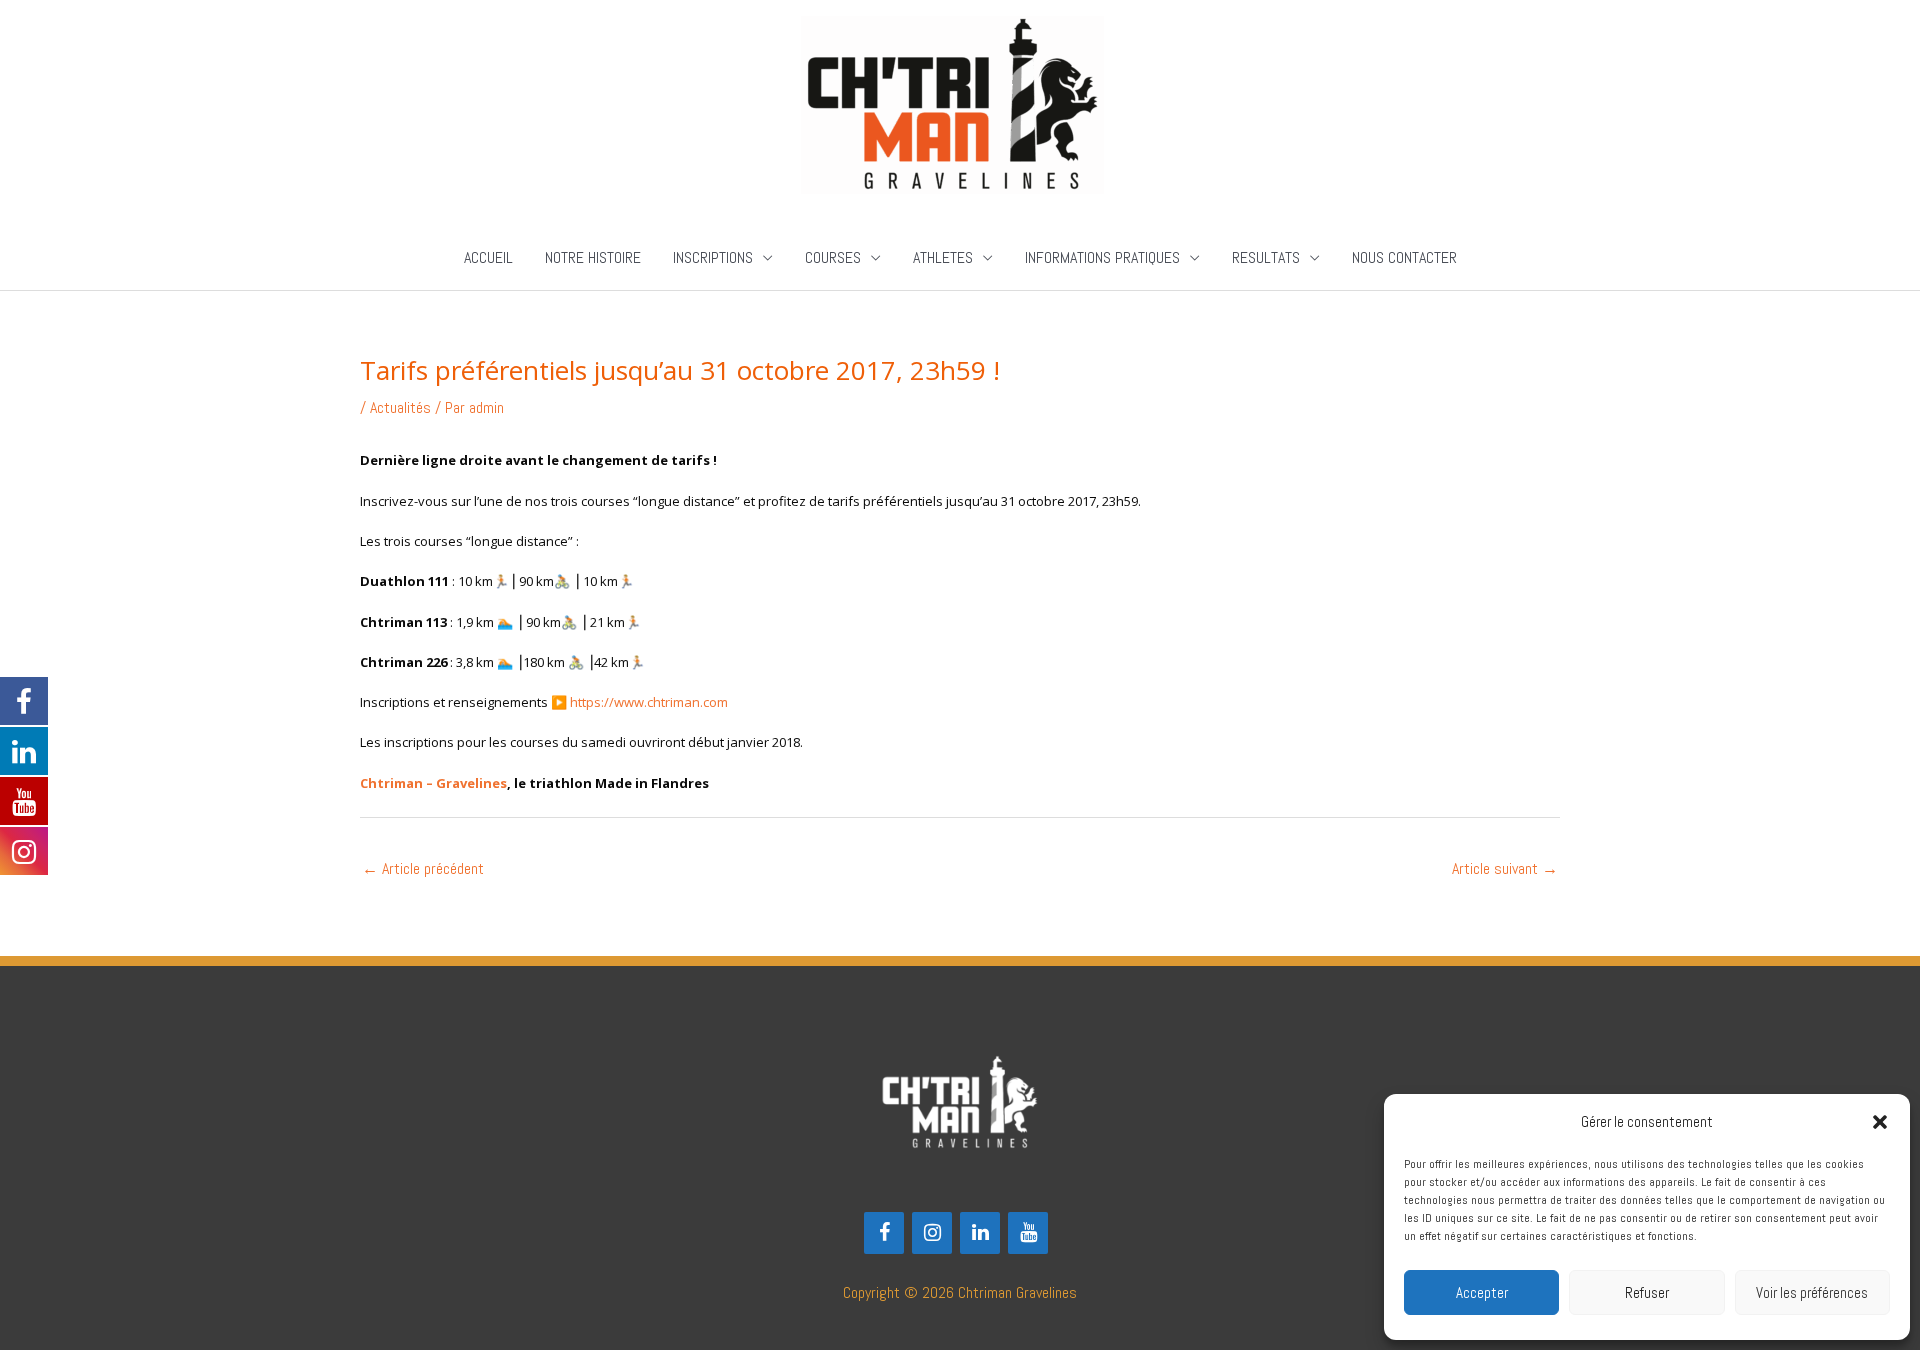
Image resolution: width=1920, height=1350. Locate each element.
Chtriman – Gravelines (433, 783)
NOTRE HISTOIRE (593, 257)
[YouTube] (1028, 1233)
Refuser (1647, 1292)
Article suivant (1505, 868)
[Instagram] (932, 1233)
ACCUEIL (488, 257)
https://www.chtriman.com (649, 702)
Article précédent (423, 868)
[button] (1880, 1122)
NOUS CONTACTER (1404, 257)
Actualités (400, 407)
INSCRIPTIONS (713, 257)
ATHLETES (943, 257)
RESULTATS (1266, 257)
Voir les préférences (1812, 1292)
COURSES (833, 257)
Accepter (1482, 1292)
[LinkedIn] (980, 1233)
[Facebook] (884, 1233)
